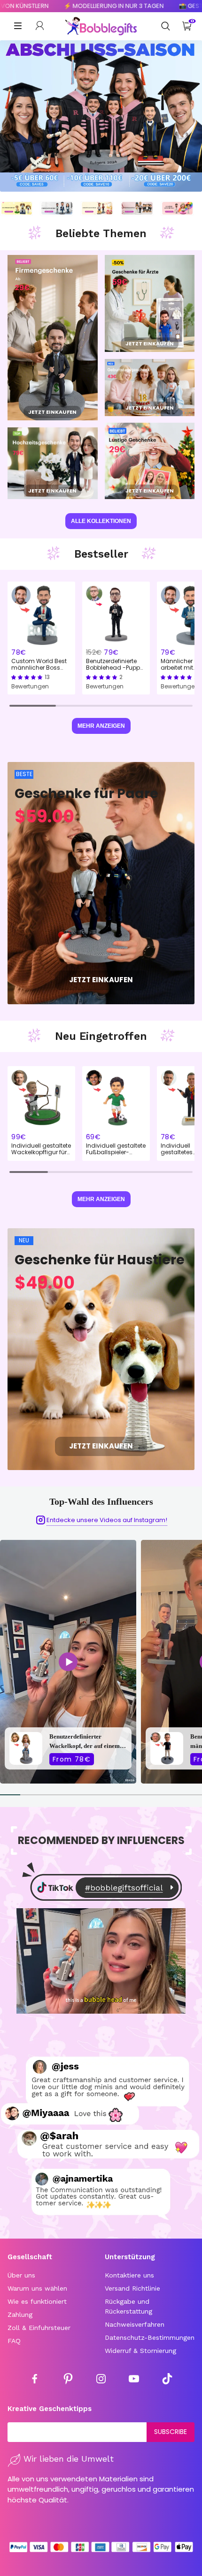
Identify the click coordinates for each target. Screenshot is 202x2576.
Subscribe (171, 2432)
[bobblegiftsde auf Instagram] (101, 2380)
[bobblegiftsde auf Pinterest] (68, 2380)
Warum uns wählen (37, 2288)
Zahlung (20, 2315)
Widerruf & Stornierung (140, 2351)
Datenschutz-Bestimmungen (150, 2337)
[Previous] (15, 1662)
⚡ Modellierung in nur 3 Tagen (73, 6)
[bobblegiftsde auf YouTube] (134, 2380)
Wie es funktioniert (37, 2301)
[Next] (187, 1662)
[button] (28, 677)
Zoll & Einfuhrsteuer (39, 2328)
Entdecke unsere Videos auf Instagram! (107, 1520)
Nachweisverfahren (135, 2324)
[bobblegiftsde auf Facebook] (35, 2380)
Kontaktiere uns (129, 2275)
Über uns (21, 2275)
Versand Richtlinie (132, 2288)
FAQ (14, 2341)
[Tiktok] (167, 2380)
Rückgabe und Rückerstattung (128, 2306)
